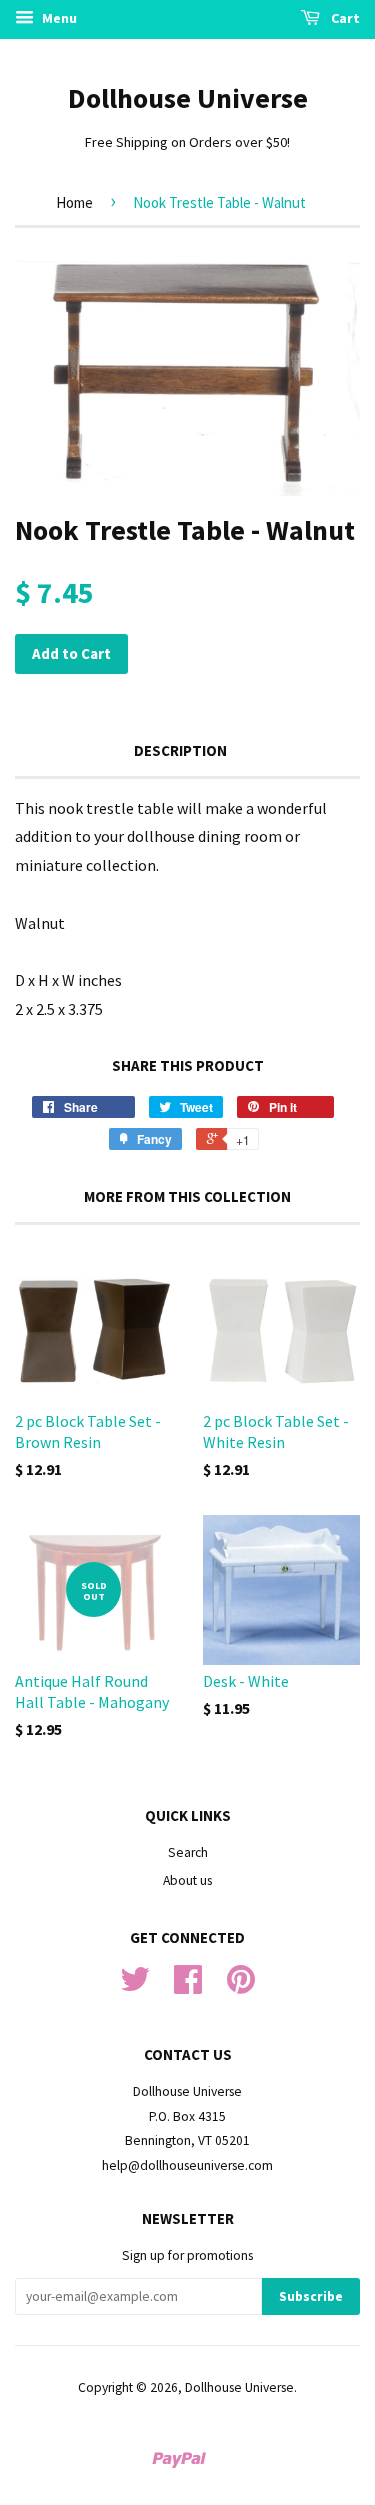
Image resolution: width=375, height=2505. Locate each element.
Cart (344, 18)
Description (180, 750)
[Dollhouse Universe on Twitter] (135, 1986)
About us (187, 1880)
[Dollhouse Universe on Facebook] (188, 1986)
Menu (58, 18)
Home (74, 202)
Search (188, 1852)
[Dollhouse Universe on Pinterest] (241, 1986)
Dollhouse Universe (188, 98)
